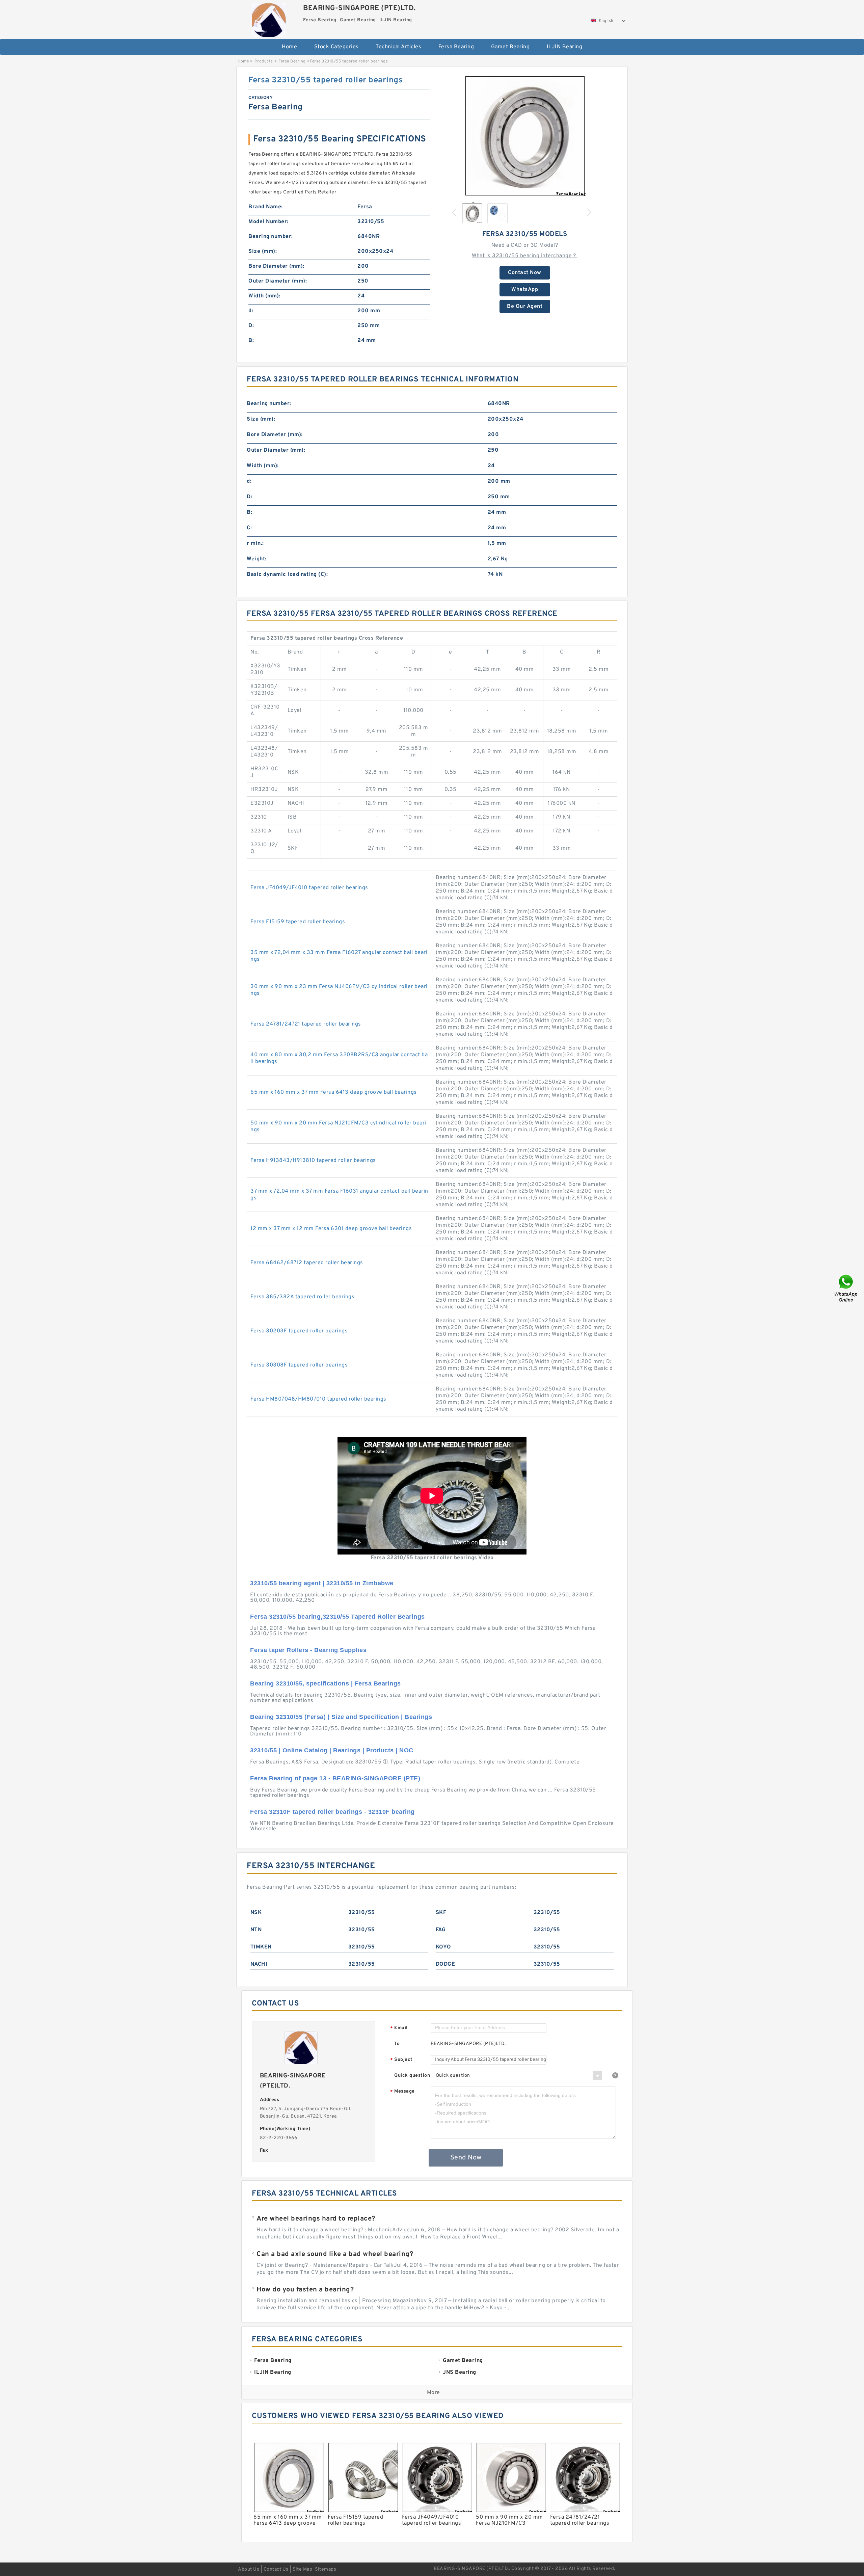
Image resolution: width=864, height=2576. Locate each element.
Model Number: (268, 222)
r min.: (255, 543)
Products (264, 61)
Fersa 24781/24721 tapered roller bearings (306, 1024)
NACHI (259, 1964)
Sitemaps (326, 2569)
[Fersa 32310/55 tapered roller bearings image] (525, 136)
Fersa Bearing (456, 47)
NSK (256, 1913)
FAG (441, 1930)
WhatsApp (525, 290)
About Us (249, 2569)
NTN (256, 1930)
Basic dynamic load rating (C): (287, 575)
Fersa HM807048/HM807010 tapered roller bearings (318, 1399)
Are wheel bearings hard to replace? (316, 2219)
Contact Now (525, 273)
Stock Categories (336, 47)
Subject (401, 2060)
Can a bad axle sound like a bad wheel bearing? (335, 2254)
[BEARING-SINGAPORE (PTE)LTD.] (269, 18)
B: (251, 341)
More (434, 2393)
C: (249, 528)
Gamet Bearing (510, 47)
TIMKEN (261, 1947)
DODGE (446, 1964)
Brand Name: (266, 207)
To (397, 2044)
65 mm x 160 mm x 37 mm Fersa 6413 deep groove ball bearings (334, 1092)
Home (289, 47)
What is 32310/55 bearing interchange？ (525, 256)
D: (251, 326)
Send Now (466, 2158)
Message (402, 2092)
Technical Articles (398, 47)
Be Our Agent (525, 307)
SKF (441, 1913)
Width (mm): (264, 296)
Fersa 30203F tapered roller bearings (299, 1331)
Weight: (257, 559)
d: (251, 311)
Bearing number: (271, 237)
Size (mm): (263, 251)
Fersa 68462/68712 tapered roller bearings (307, 1263)
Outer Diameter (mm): (278, 281)
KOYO (443, 1947)
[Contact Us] (846, 1288)
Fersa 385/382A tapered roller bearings (302, 1297)
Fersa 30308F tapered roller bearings (299, 1365)
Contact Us (276, 2569)
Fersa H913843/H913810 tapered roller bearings (313, 1161)
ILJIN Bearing (565, 47)
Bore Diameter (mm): (276, 266)
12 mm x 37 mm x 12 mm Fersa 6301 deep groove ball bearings (331, 1229)
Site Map (302, 2569)
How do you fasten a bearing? (305, 2290)
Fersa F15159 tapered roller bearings (298, 922)
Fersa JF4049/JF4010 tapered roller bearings (309, 888)
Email (399, 2028)
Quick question (412, 2076)
